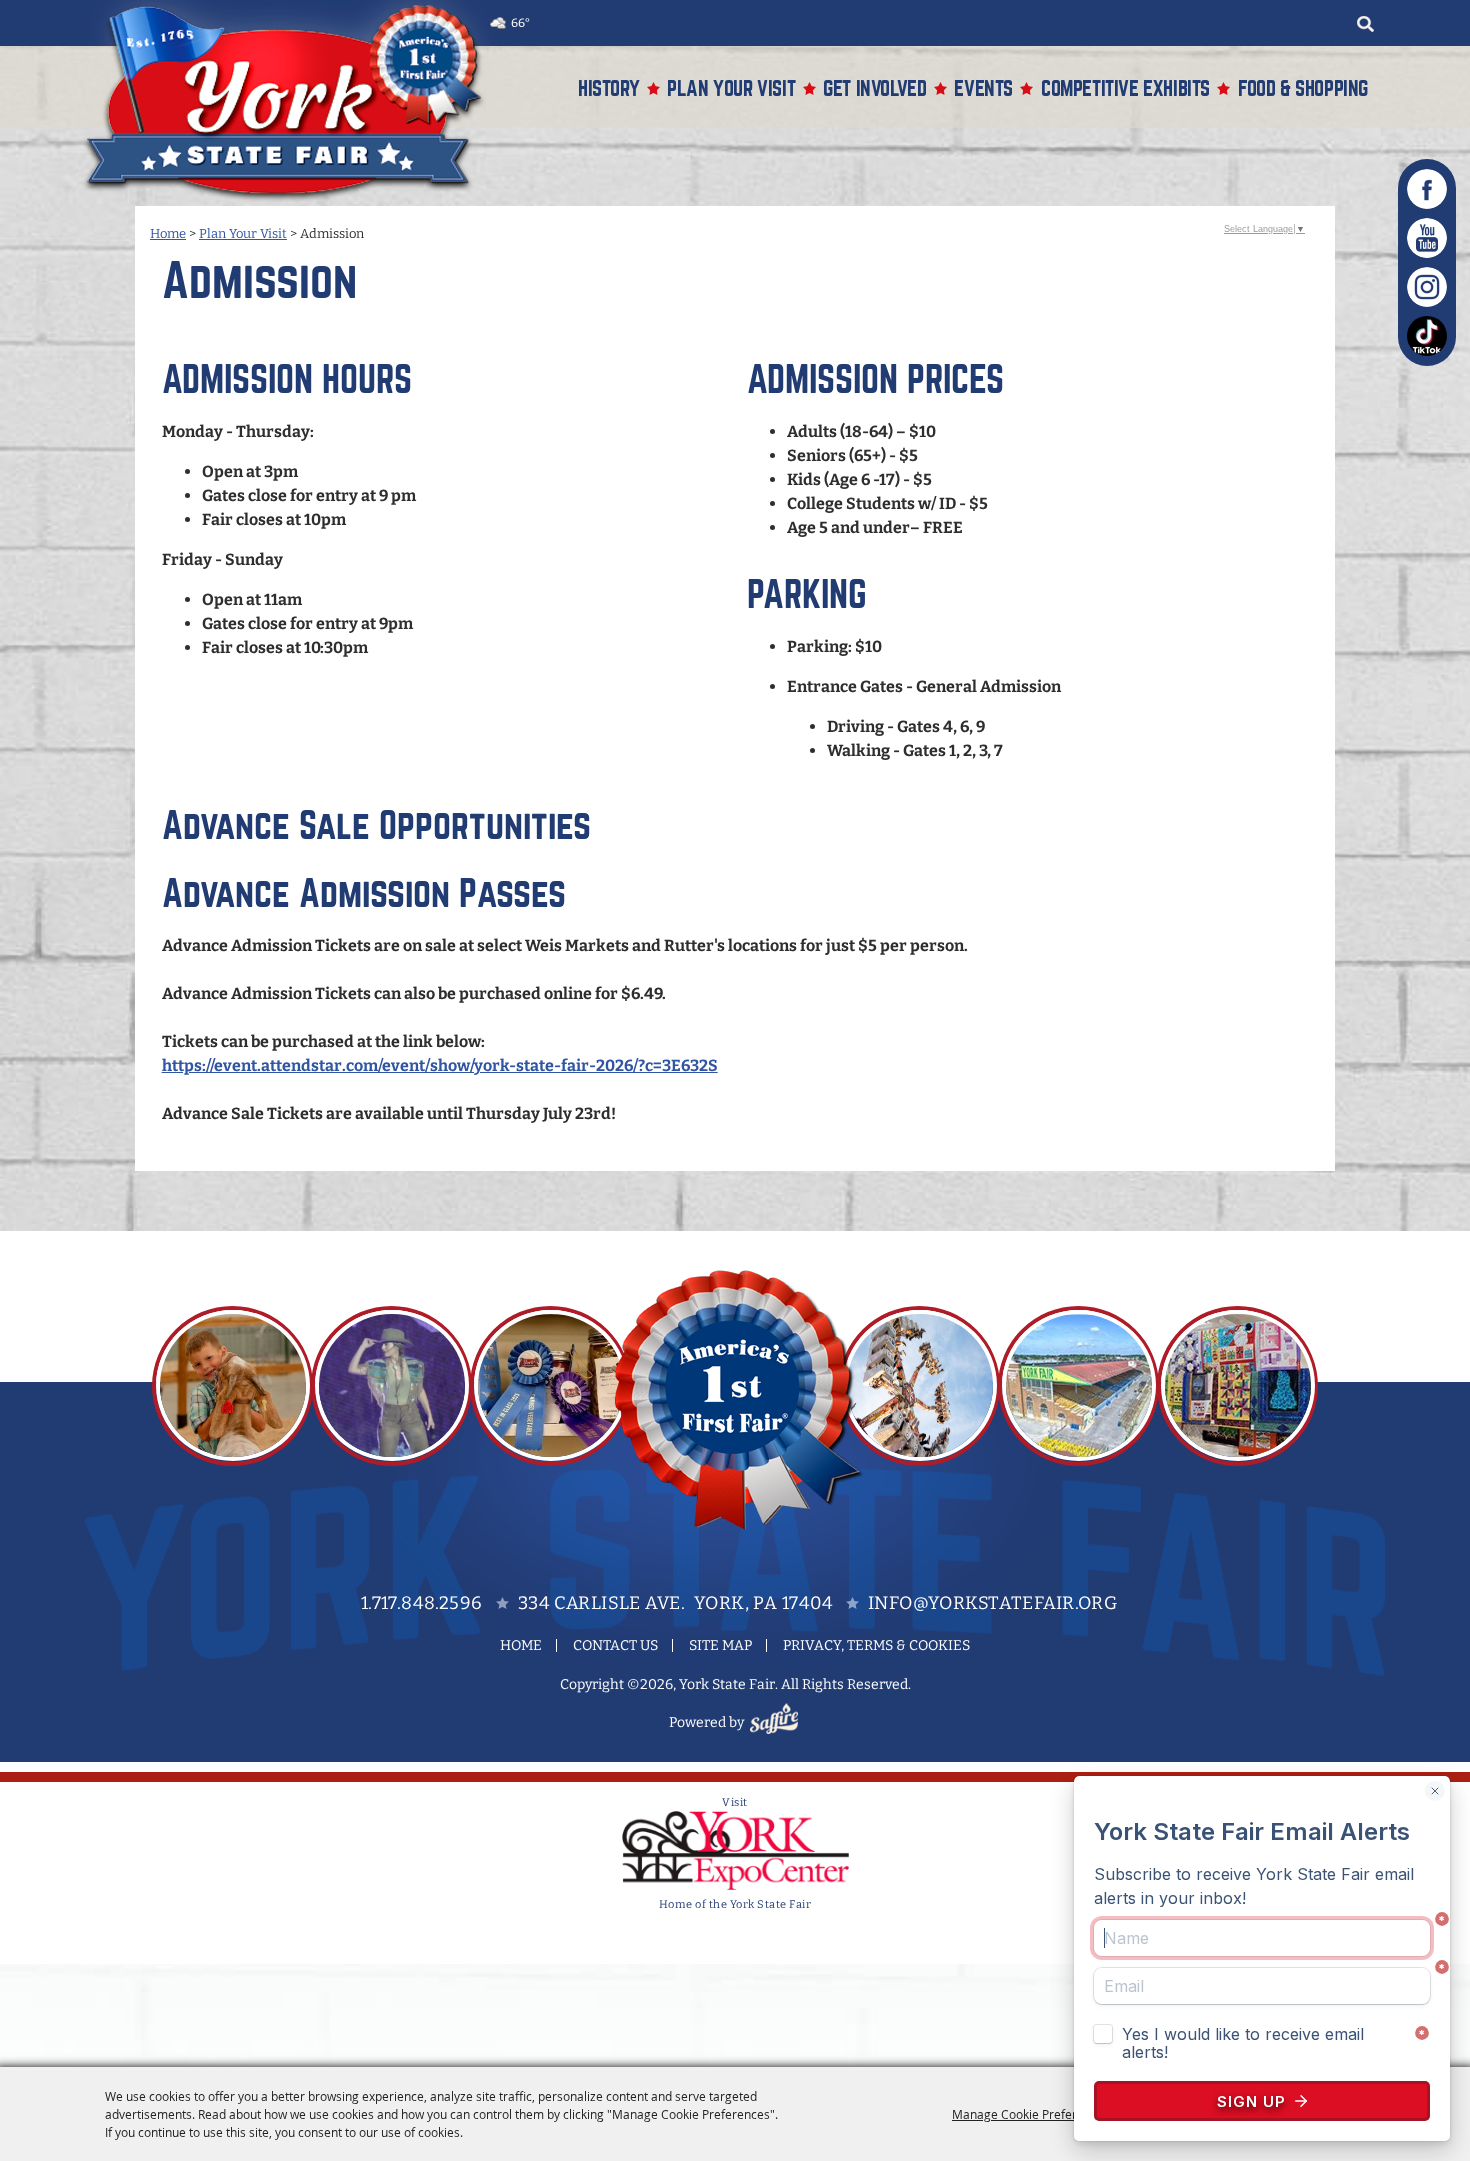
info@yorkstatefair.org (992, 1603)
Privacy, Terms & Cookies (876, 1645)
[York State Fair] (294, 101)
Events (983, 88)
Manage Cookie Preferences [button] (1031, 2114)
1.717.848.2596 (422, 1603)
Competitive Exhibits (1125, 88)
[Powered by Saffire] (777, 1722)
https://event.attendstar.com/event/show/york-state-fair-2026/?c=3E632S (440, 1065)
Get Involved (874, 88)
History (608, 88)
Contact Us (615, 1645)
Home (168, 233)
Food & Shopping (1303, 88)
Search (1365, 23)
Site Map (720, 1645)
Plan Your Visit (731, 88)
